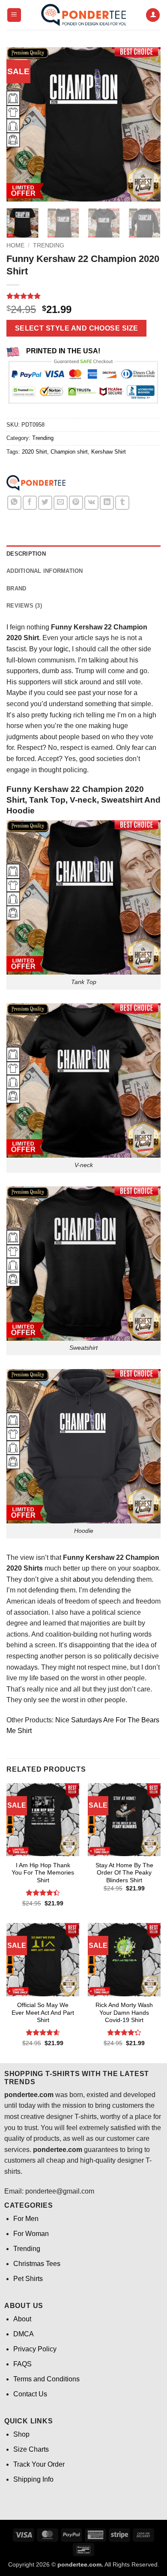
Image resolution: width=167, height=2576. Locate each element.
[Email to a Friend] (61, 503)
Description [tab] (26, 554)
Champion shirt (69, 452)
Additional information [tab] (45, 571)
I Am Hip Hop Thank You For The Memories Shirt (43, 1873)
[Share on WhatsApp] (14, 503)
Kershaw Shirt (109, 452)
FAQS (22, 2364)
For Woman (31, 2234)
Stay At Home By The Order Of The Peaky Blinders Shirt (124, 1873)
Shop (21, 2434)
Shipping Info (33, 2479)
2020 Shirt (34, 452)
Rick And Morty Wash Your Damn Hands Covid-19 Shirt (124, 2013)
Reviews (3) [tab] (24, 606)
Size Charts (31, 2449)
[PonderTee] (36, 483)
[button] (14, 15)
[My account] (153, 15)
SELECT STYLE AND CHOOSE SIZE (77, 328)
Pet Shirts (28, 2279)
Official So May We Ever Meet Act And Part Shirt (43, 2013)
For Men (26, 2219)
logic (61, 649)
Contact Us (30, 2394)
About (22, 2319)
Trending (49, 245)
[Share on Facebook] (30, 503)
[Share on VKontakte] (91, 503)
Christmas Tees (37, 2264)
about (81, 1579)
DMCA (24, 2334)
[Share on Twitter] (45, 503)
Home (15, 245)
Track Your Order (39, 2464)
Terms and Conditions (46, 2379)
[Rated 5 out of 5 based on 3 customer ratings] (83, 296)
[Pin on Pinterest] (76, 503)
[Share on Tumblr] (122, 503)
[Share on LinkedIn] (107, 503)
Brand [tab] (16, 588)
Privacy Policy (35, 2349)
